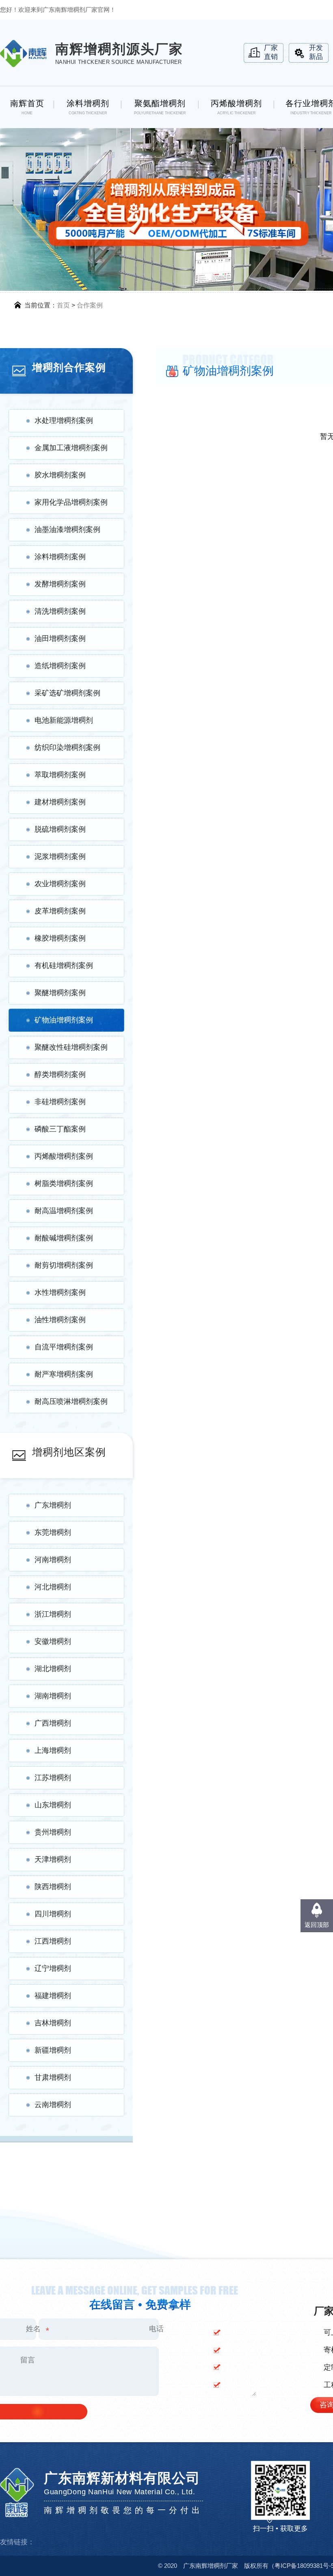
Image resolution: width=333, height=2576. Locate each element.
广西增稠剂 (53, 1723)
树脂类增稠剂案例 (64, 1183)
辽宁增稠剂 (53, 1968)
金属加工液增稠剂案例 (71, 448)
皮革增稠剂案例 (60, 911)
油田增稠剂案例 (60, 639)
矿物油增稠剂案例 (64, 1020)
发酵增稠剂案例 (60, 584)
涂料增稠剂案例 (60, 557)
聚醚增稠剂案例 (60, 993)
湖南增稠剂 (53, 1696)
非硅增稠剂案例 (60, 1102)
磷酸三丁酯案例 (60, 1129)
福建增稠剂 (53, 1996)
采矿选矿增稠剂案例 (67, 693)
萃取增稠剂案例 (60, 775)
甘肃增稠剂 (53, 2077)
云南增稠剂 (53, 2105)
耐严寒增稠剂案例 (64, 1374)
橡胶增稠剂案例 (60, 938)
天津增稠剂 (53, 1859)
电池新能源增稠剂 (64, 720)
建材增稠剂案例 (60, 802)
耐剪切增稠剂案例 (64, 1265)
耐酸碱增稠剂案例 (64, 1238)
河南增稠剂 (53, 1560)
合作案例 (90, 305)
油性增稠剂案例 (60, 1320)
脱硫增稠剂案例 (60, 829)
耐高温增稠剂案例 (64, 1211)
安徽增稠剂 (53, 1641)
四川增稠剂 (53, 1914)
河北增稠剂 (53, 1587)
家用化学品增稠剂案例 (71, 502)
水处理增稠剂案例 (64, 421)
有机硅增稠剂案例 (64, 965)
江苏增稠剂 (53, 1778)
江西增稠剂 (53, 1941)
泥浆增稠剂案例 (60, 856)
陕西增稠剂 (53, 1887)
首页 (63, 305)
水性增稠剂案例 (60, 1292)
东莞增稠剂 (53, 1532)
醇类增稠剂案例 (60, 1074)
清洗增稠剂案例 (60, 611)
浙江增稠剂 (53, 1614)
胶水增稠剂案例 (60, 475)
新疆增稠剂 (53, 2050)
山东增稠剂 (53, 1805)
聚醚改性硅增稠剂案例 (71, 1047)
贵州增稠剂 (53, 1832)
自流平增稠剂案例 (64, 1347)
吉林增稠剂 (53, 2023)
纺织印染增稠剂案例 (67, 748)
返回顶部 (317, 1925)
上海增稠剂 (53, 1750)
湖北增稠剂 (53, 1669)
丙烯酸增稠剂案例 (64, 1156)
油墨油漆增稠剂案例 (67, 530)
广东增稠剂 (53, 1505)
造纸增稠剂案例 (60, 666)
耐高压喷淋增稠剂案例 (71, 1401)
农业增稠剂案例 (60, 884)
